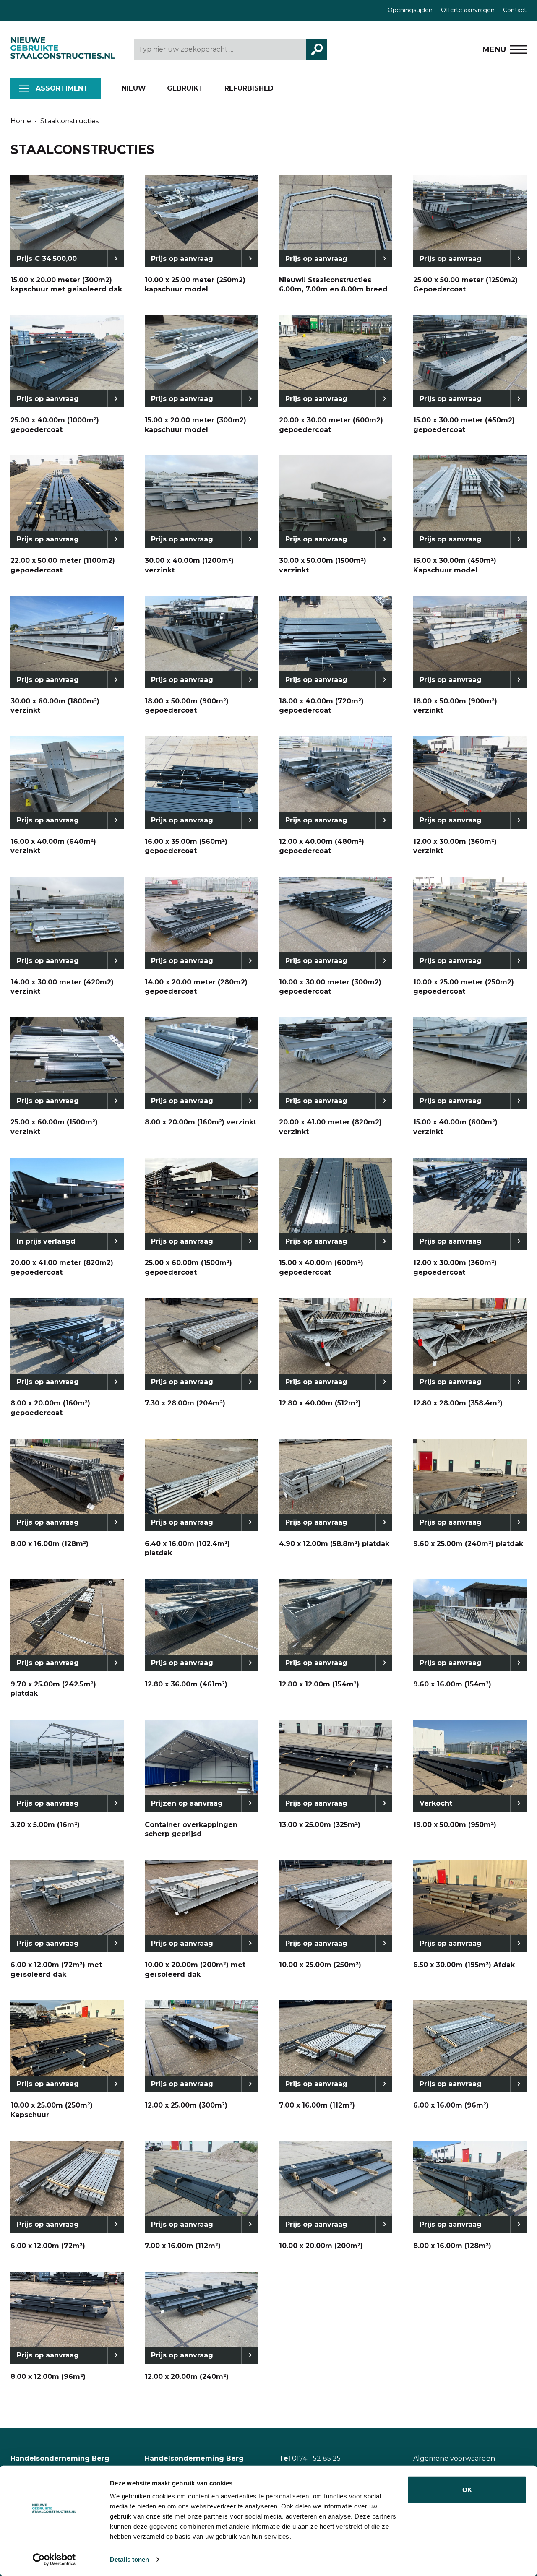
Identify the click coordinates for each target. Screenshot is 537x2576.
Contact (515, 10)
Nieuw (134, 88)
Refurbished (249, 88)
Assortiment (62, 88)
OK (467, 2490)
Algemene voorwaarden (454, 2458)
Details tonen (129, 2559)
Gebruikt (185, 88)
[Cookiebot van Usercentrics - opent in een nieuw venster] (54, 2560)
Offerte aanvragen (468, 10)
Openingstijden (410, 10)
